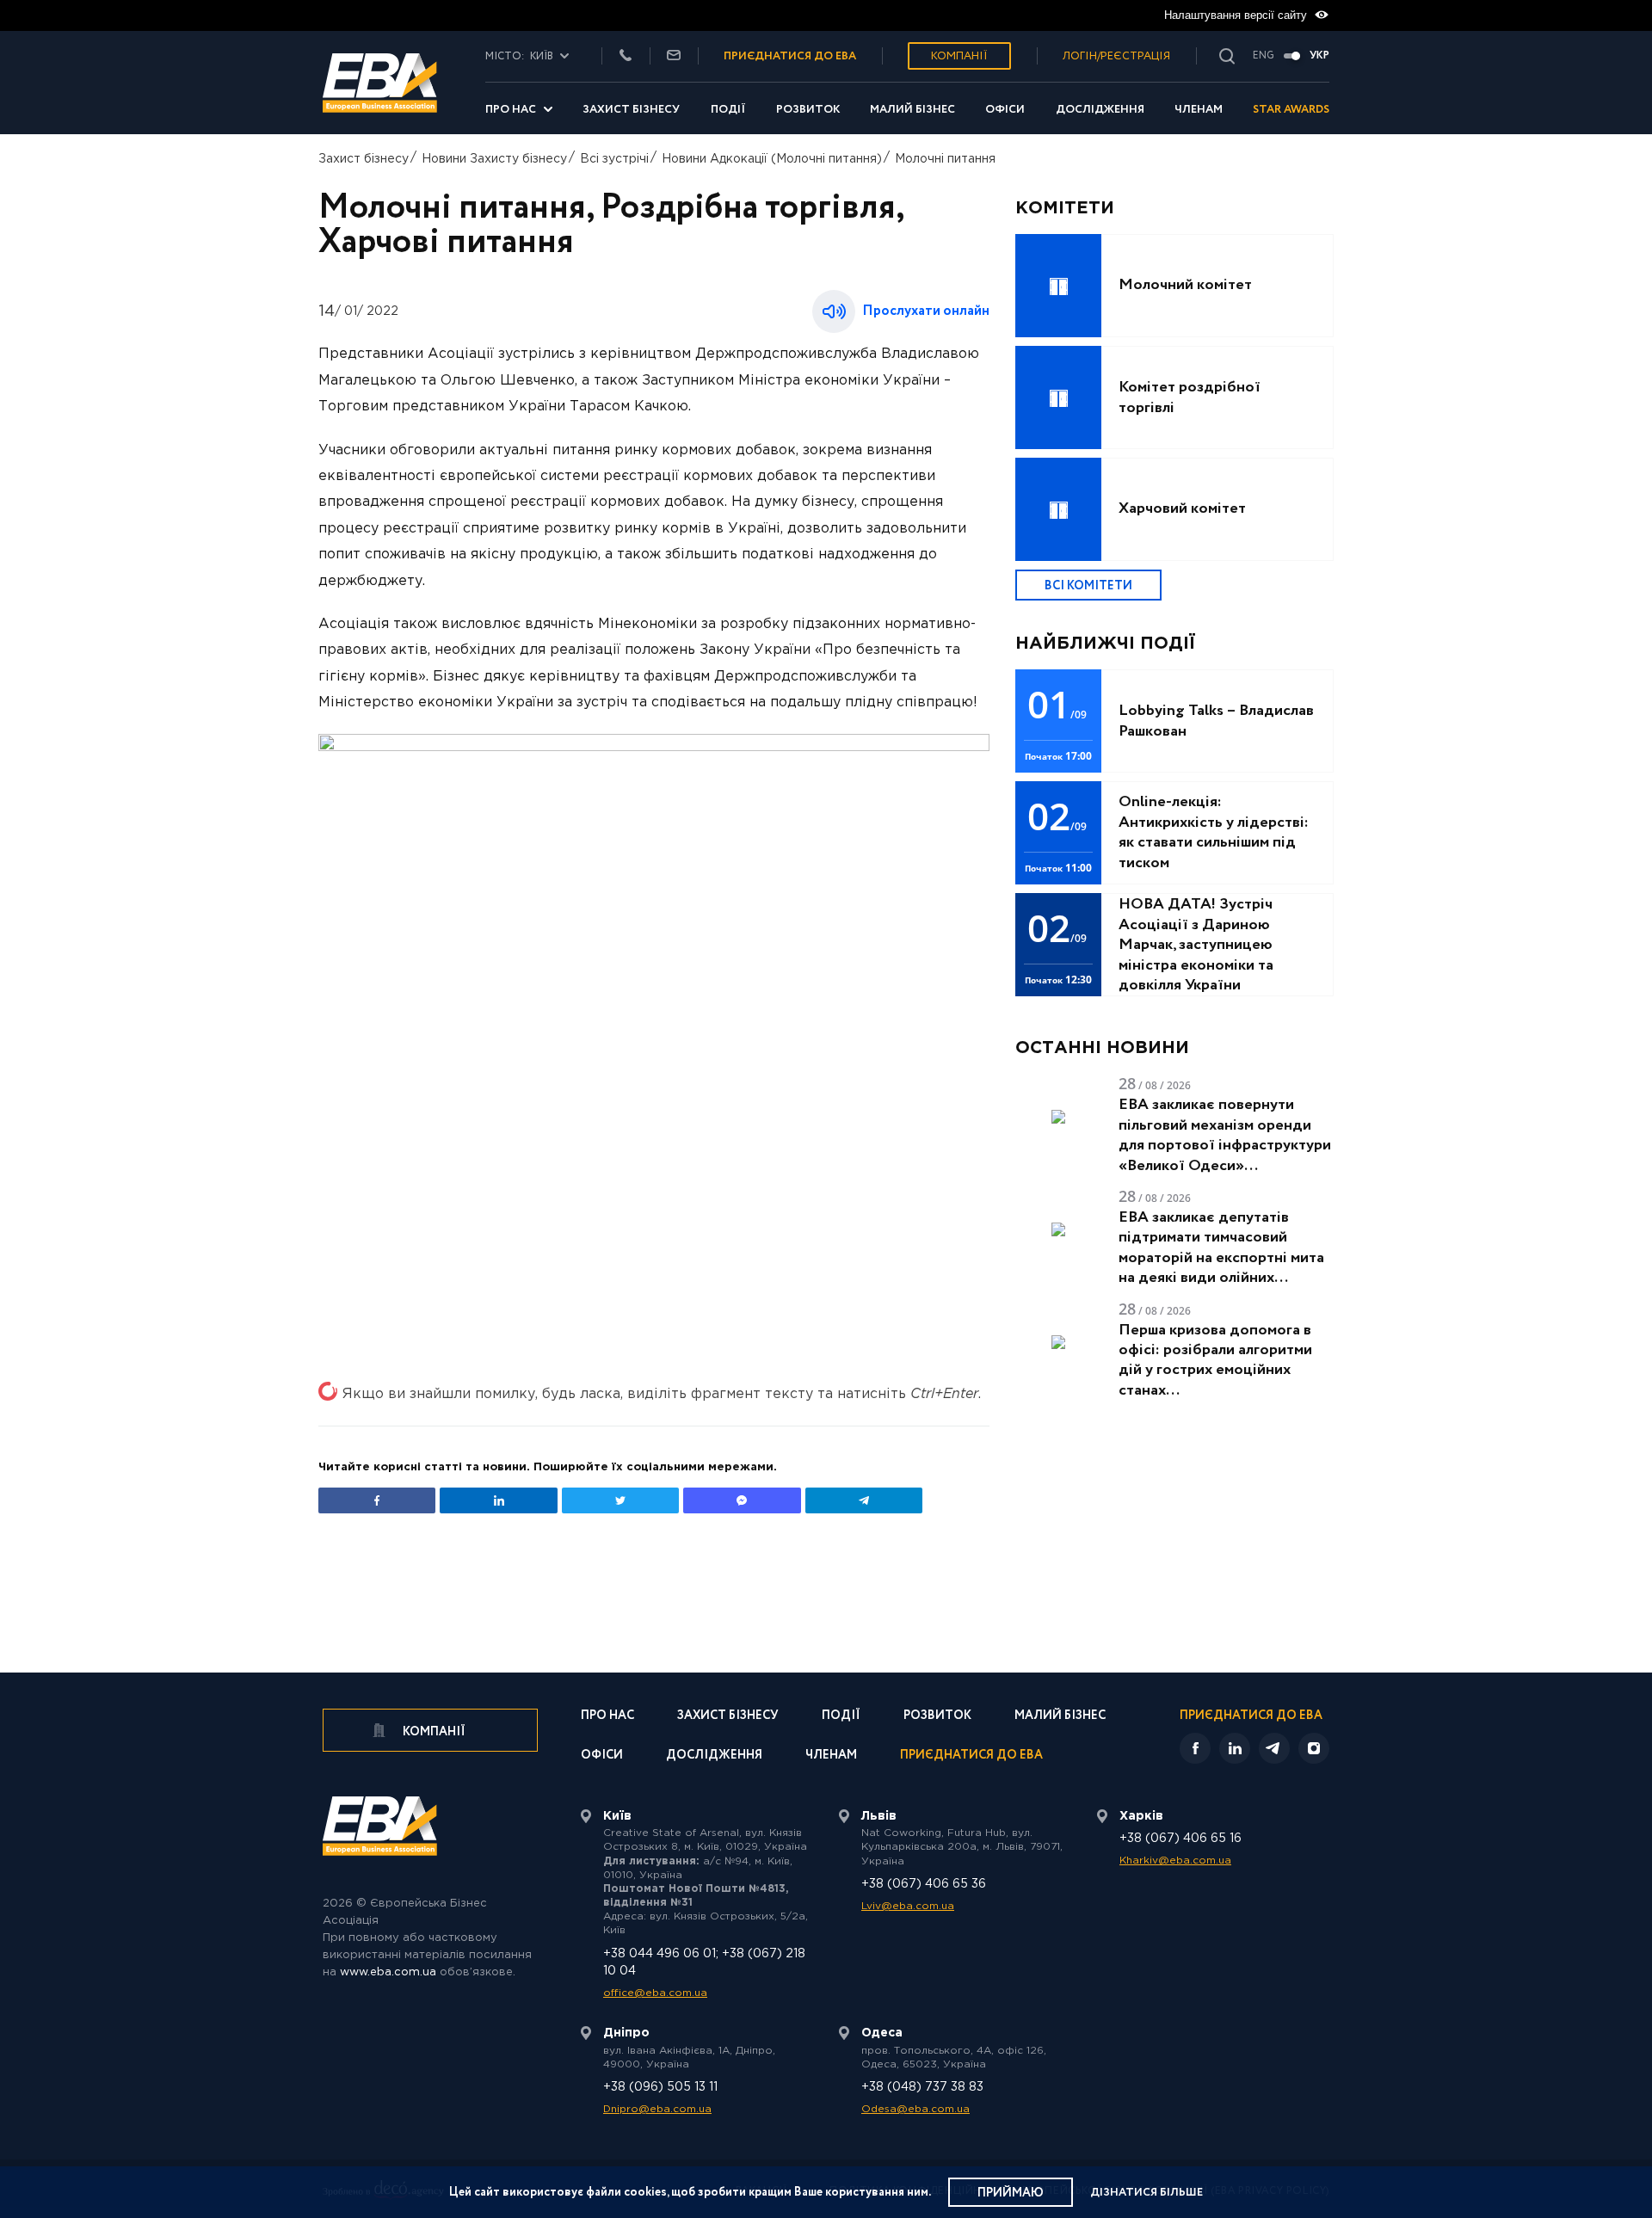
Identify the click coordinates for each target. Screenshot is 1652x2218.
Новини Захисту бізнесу (494, 159)
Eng (1264, 56)
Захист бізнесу (631, 110)
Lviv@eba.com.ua (908, 1906)
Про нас (511, 110)
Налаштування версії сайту (1237, 15)
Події (728, 110)
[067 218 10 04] (626, 56)
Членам (1199, 110)
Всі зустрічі (614, 159)
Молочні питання (945, 159)
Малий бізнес (912, 110)
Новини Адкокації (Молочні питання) (772, 159)
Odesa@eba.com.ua (915, 2109)
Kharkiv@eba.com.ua (1175, 1861)
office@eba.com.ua (655, 1993)
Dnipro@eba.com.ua (657, 2109)
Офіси (1005, 110)
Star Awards (1291, 110)
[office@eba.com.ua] (674, 56)
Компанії (959, 56)
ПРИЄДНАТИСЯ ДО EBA (790, 56)
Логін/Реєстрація (1116, 56)
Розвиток (808, 110)
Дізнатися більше (1147, 2193)
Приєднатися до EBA (971, 1756)
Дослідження (1100, 110)
